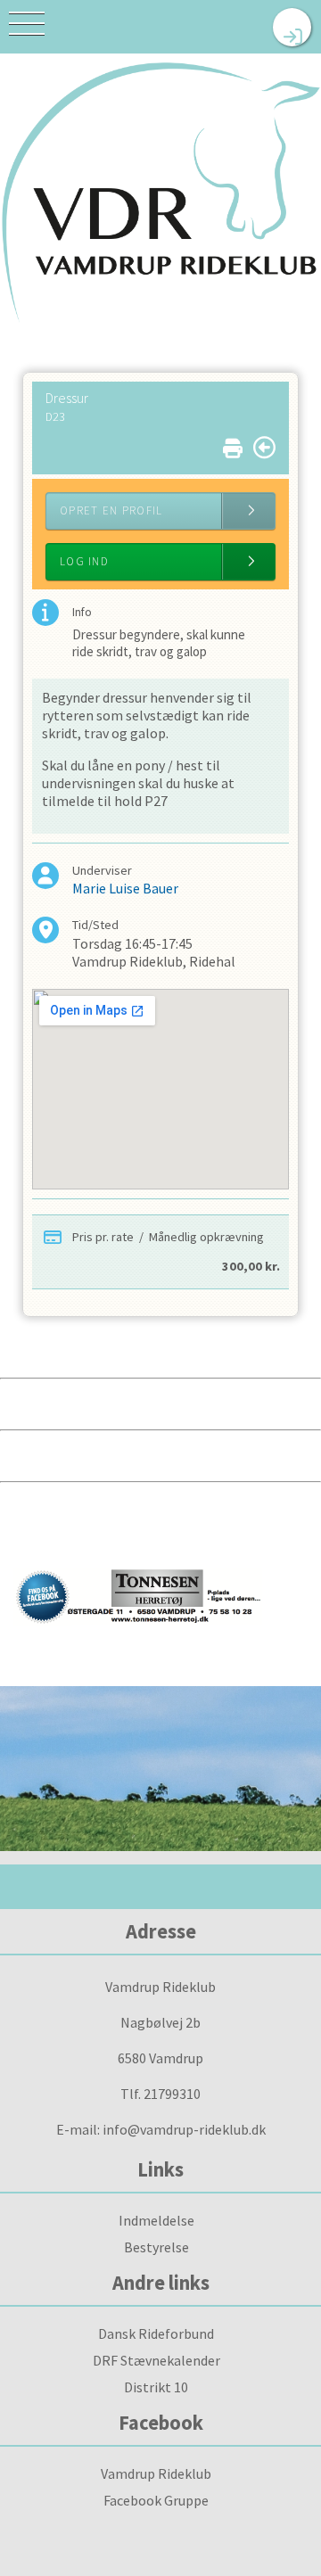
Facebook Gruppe (156, 2500)
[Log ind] (292, 27)
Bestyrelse (156, 2247)
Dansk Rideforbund (156, 2333)
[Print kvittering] (233, 452)
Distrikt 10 (156, 2387)
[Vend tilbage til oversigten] (264, 448)
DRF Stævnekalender (156, 2360)
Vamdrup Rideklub (156, 2473)
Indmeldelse (156, 2220)
